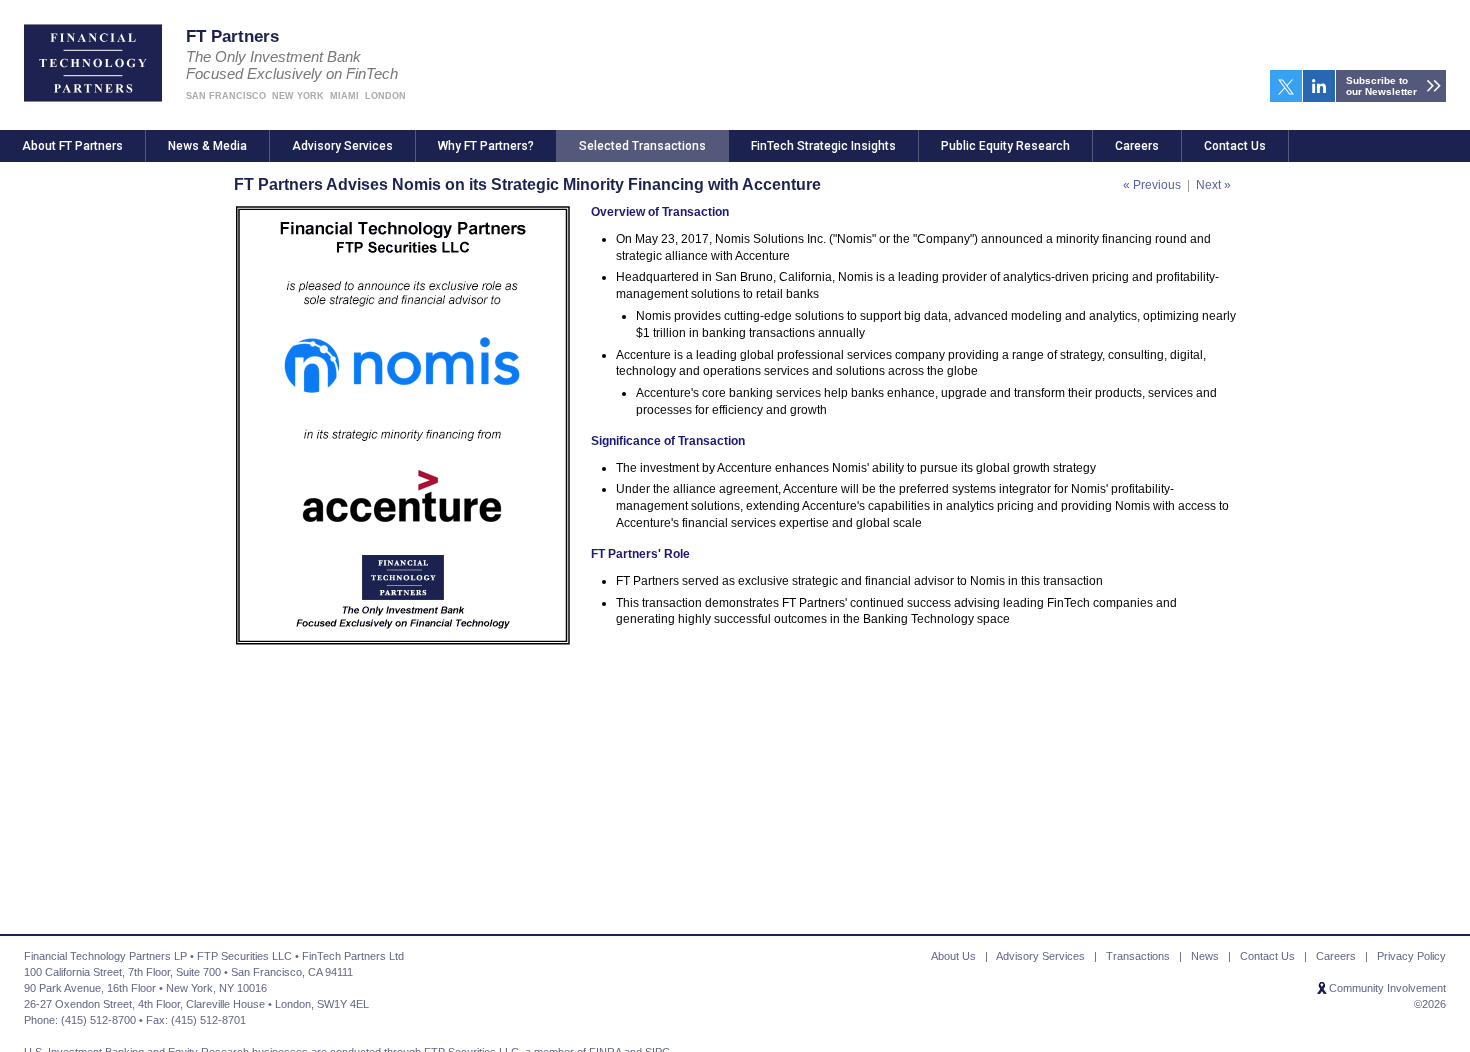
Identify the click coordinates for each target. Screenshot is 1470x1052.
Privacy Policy (1411, 956)
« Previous (1152, 185)
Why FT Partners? (486, 146)
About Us (953, 956)
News (1205, 956)
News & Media (207, 146)
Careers (1137, 146)
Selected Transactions (642, 146)
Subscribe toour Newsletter (1381, 86)
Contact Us (1235, 146)
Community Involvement (1387, 988)
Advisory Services (342, 146)
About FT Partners (72, 146)
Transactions (1138, 956)
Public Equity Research (1005, 146)
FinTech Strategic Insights (823, 146)
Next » (1213, 185)
